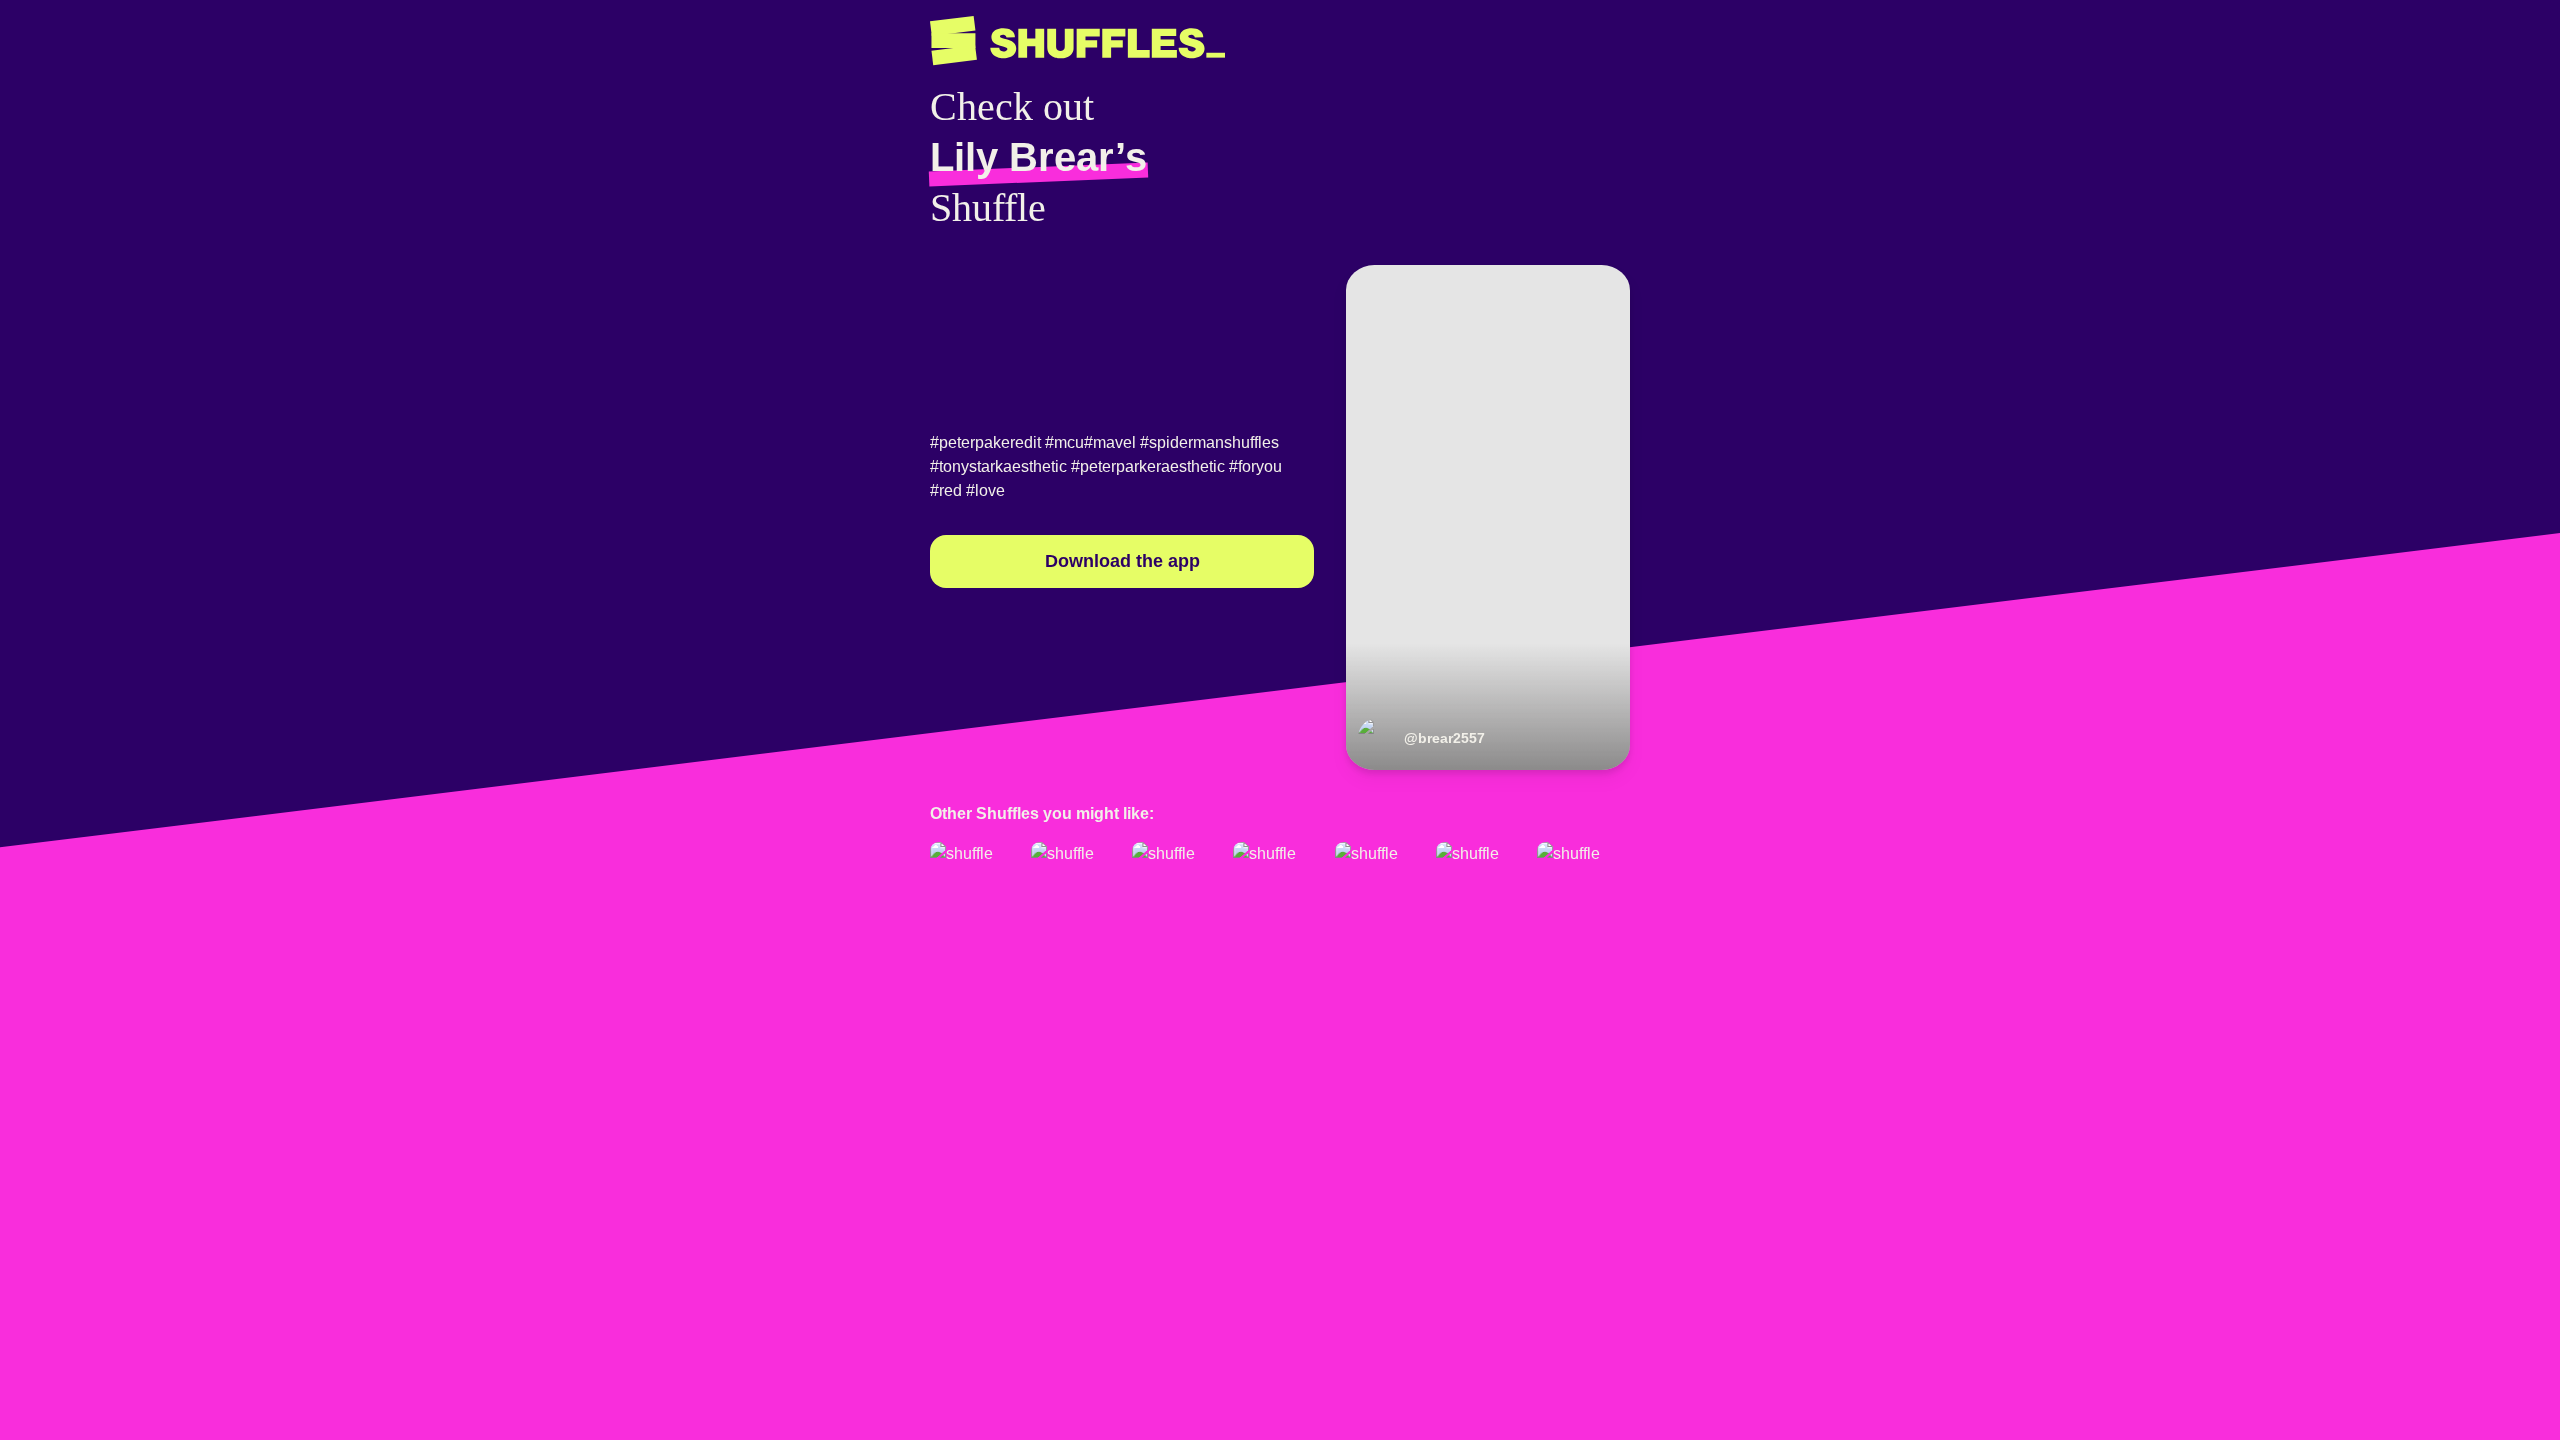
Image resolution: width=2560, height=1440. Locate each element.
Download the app (1122, 561)
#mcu (1064, 442)
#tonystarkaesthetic (998, 466)
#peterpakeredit (985, 442)
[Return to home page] (1077, 41)
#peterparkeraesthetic (1148, 466)
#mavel (1110, 442)
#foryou (1255, 466)
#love (985, 490)
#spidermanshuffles (1209, 442)
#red (946, 490)
